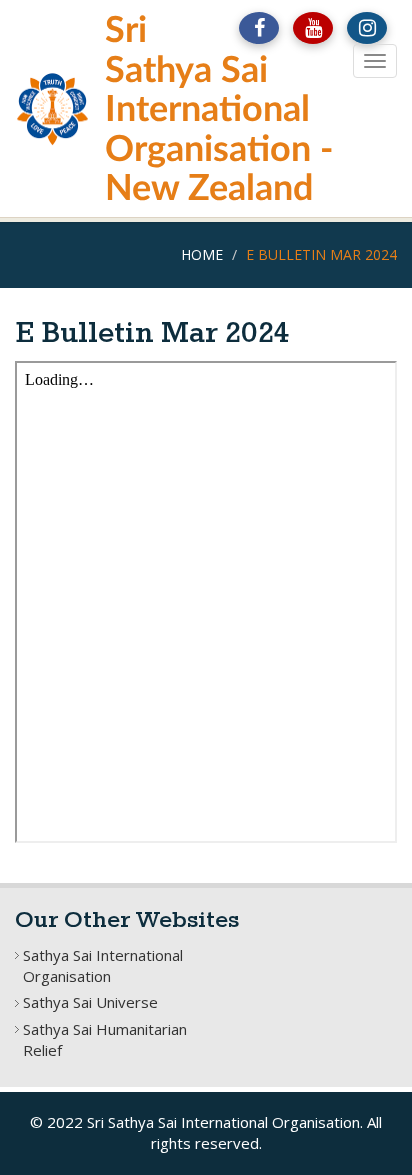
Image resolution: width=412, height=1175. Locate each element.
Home (202, 254)
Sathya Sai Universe (90, 1002)
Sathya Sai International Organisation (103, 965)
